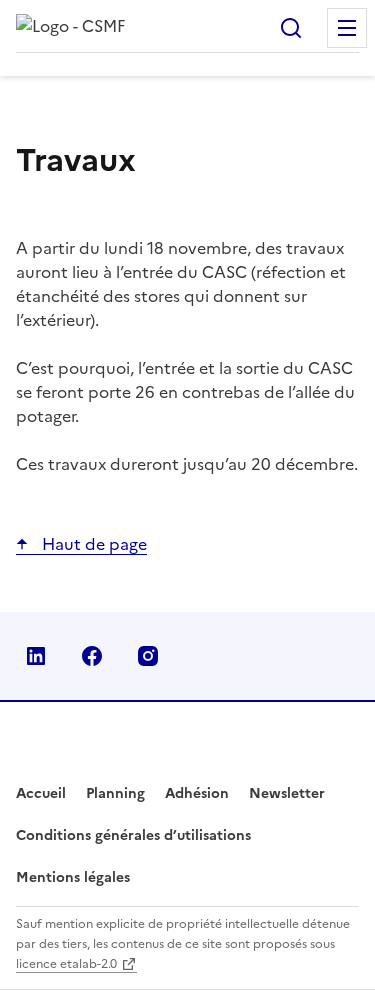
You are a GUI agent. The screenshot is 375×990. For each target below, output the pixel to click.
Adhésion (197, 793)
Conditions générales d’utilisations (133, 835)
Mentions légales (73, 877)
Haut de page (92, 544)
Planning (115, 793)
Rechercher (291, 28)
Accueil (41, 793)
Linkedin (36, 656)
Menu (347, 28)
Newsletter (287, 793)
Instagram (148, 656)
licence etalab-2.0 (66, 964)
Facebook (92, 656)
